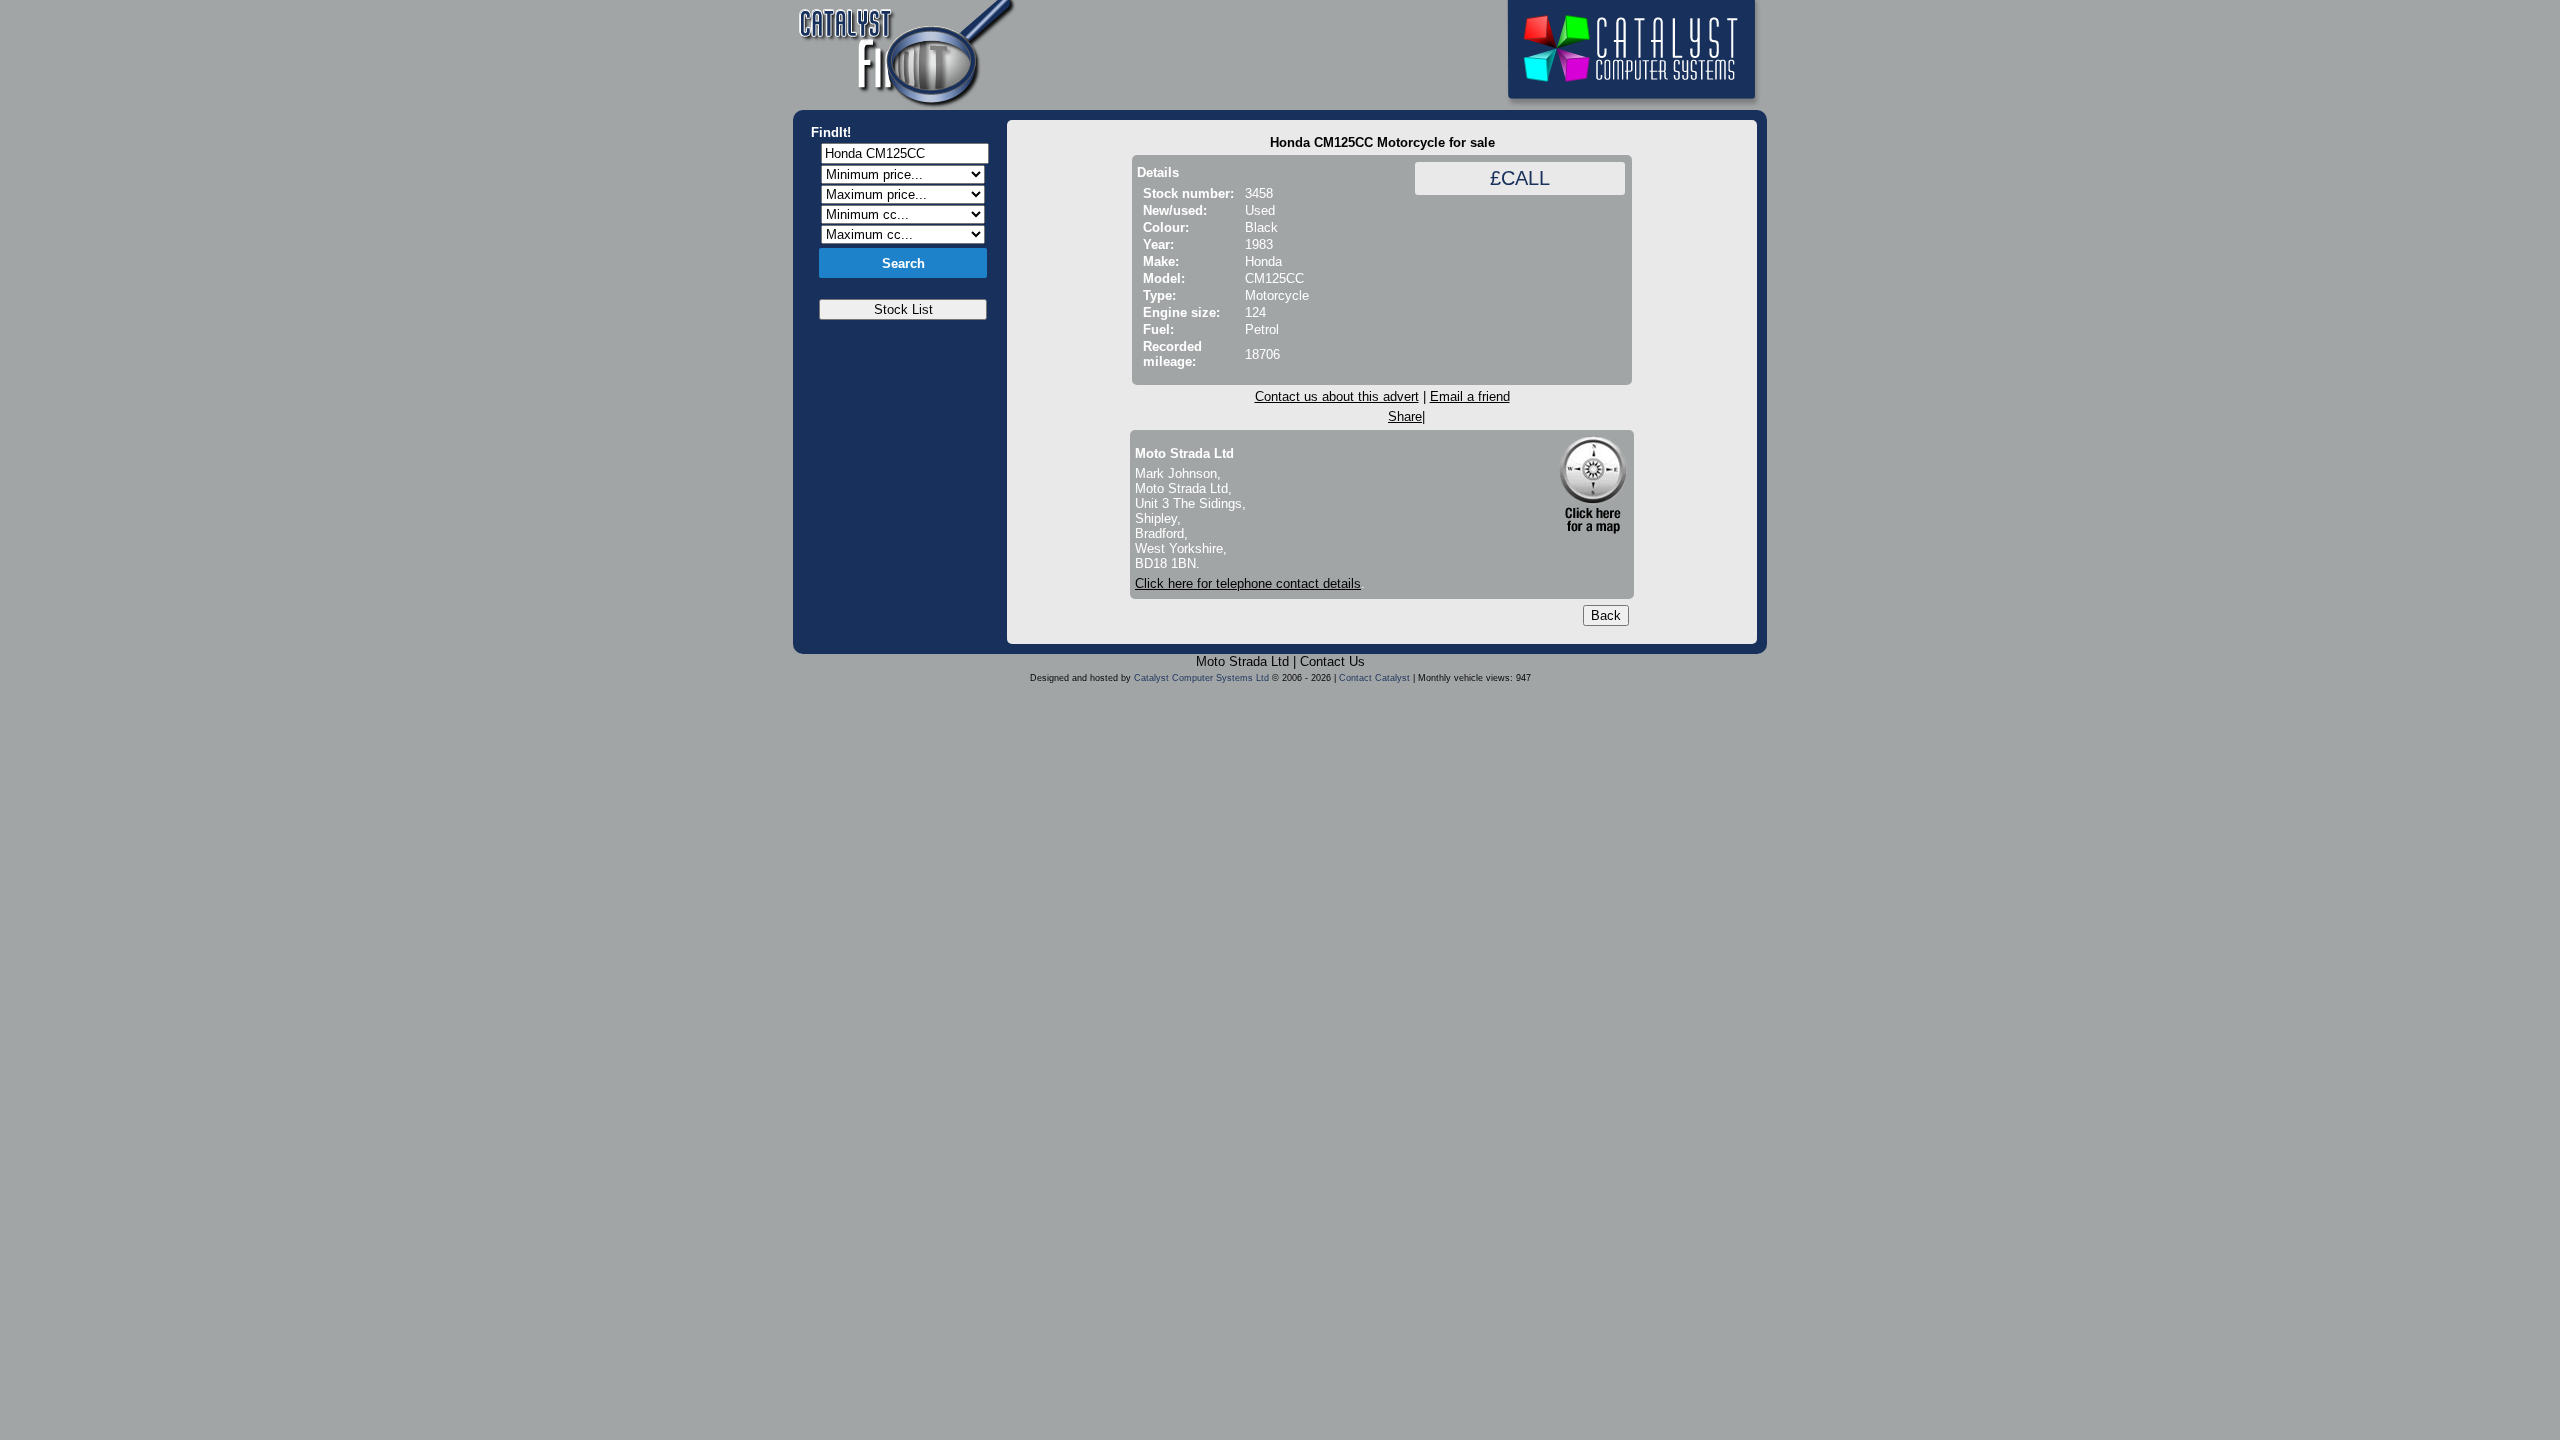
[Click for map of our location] (1593, 485)
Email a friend (1470, 396)
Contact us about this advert (1337, 396)
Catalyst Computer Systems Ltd (1201, 678)
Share (1405, 416)
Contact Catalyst (1374, 678)
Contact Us (1332, 661)
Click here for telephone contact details (1248, 583)
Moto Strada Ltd (1242, 661)
